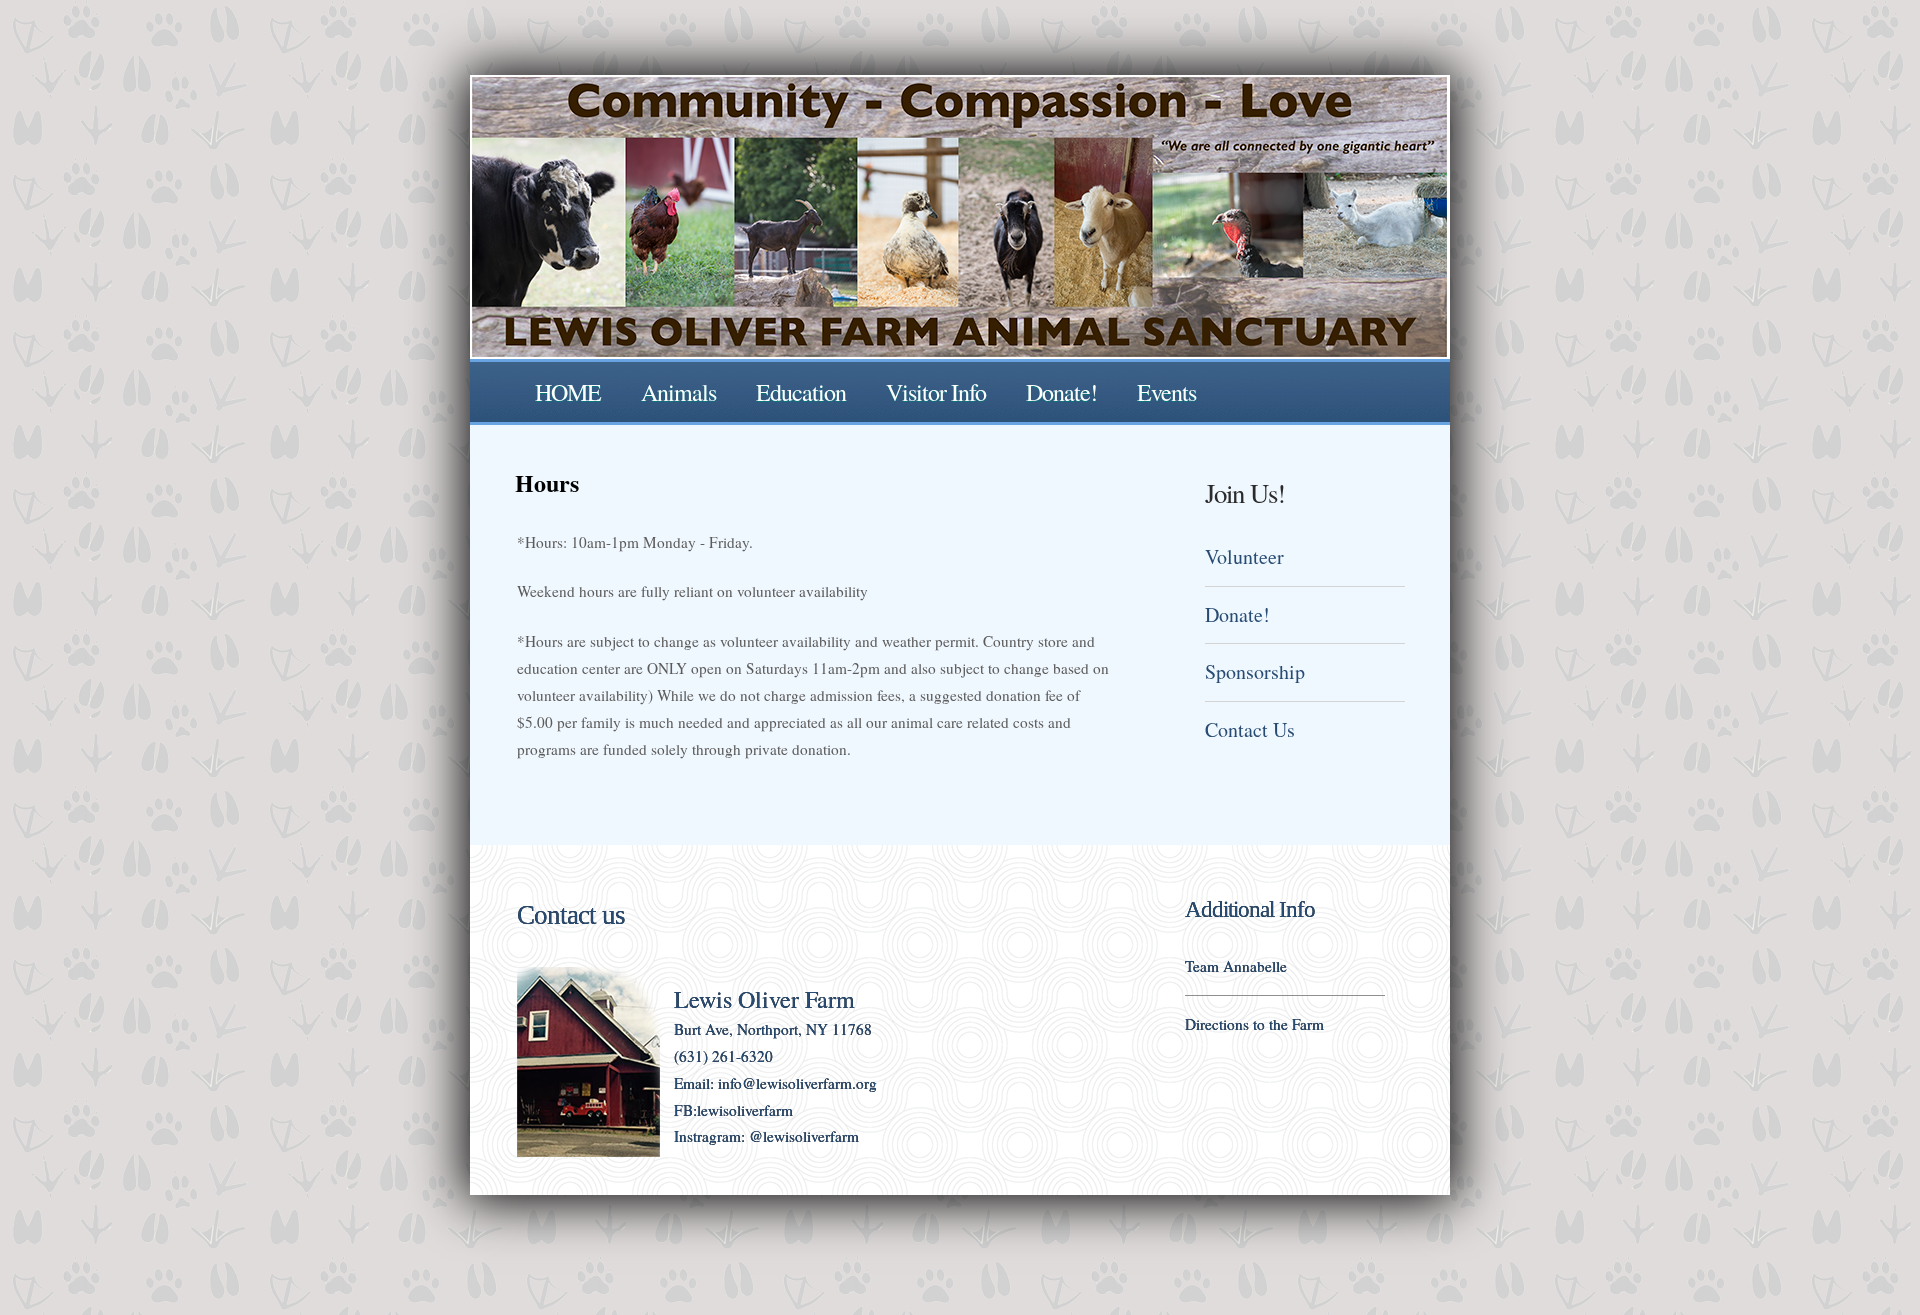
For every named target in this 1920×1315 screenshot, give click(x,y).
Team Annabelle (1236, 966)
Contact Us (1250, 729)
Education (801, 392)
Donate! (1061, 392)
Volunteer (1244, 556)
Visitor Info (936, 392)
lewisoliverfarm (745, 1110)
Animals (678, 392)
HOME (568, 392)
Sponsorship (1255, 671)
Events (1166, 392)
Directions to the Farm (1254, 1024)
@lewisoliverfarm (804, 1136)
